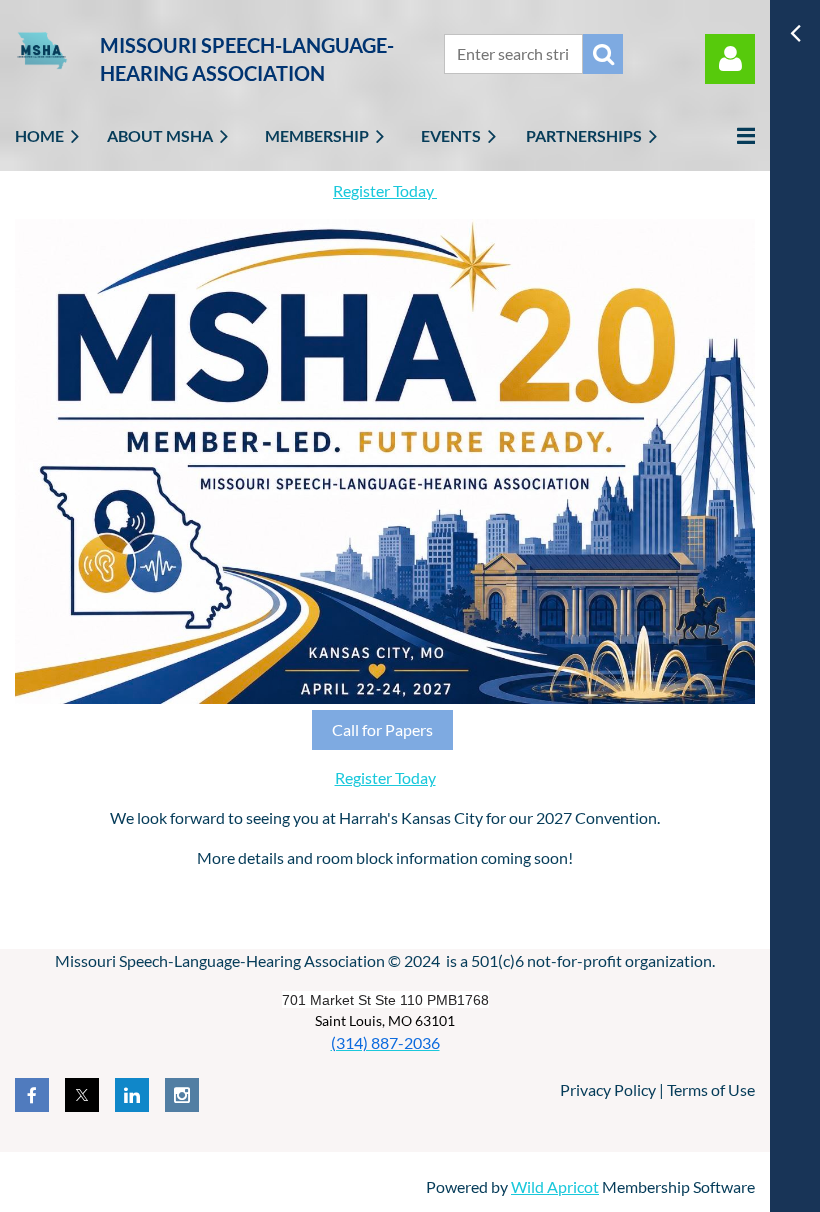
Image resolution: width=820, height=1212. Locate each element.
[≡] (725, 135)
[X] (82, 1095)
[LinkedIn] (132, 1095)
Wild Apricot (555, 1186)
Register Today (385, 190)
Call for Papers (382, 729)
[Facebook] (32, 1095)
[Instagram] (182, 1095)
